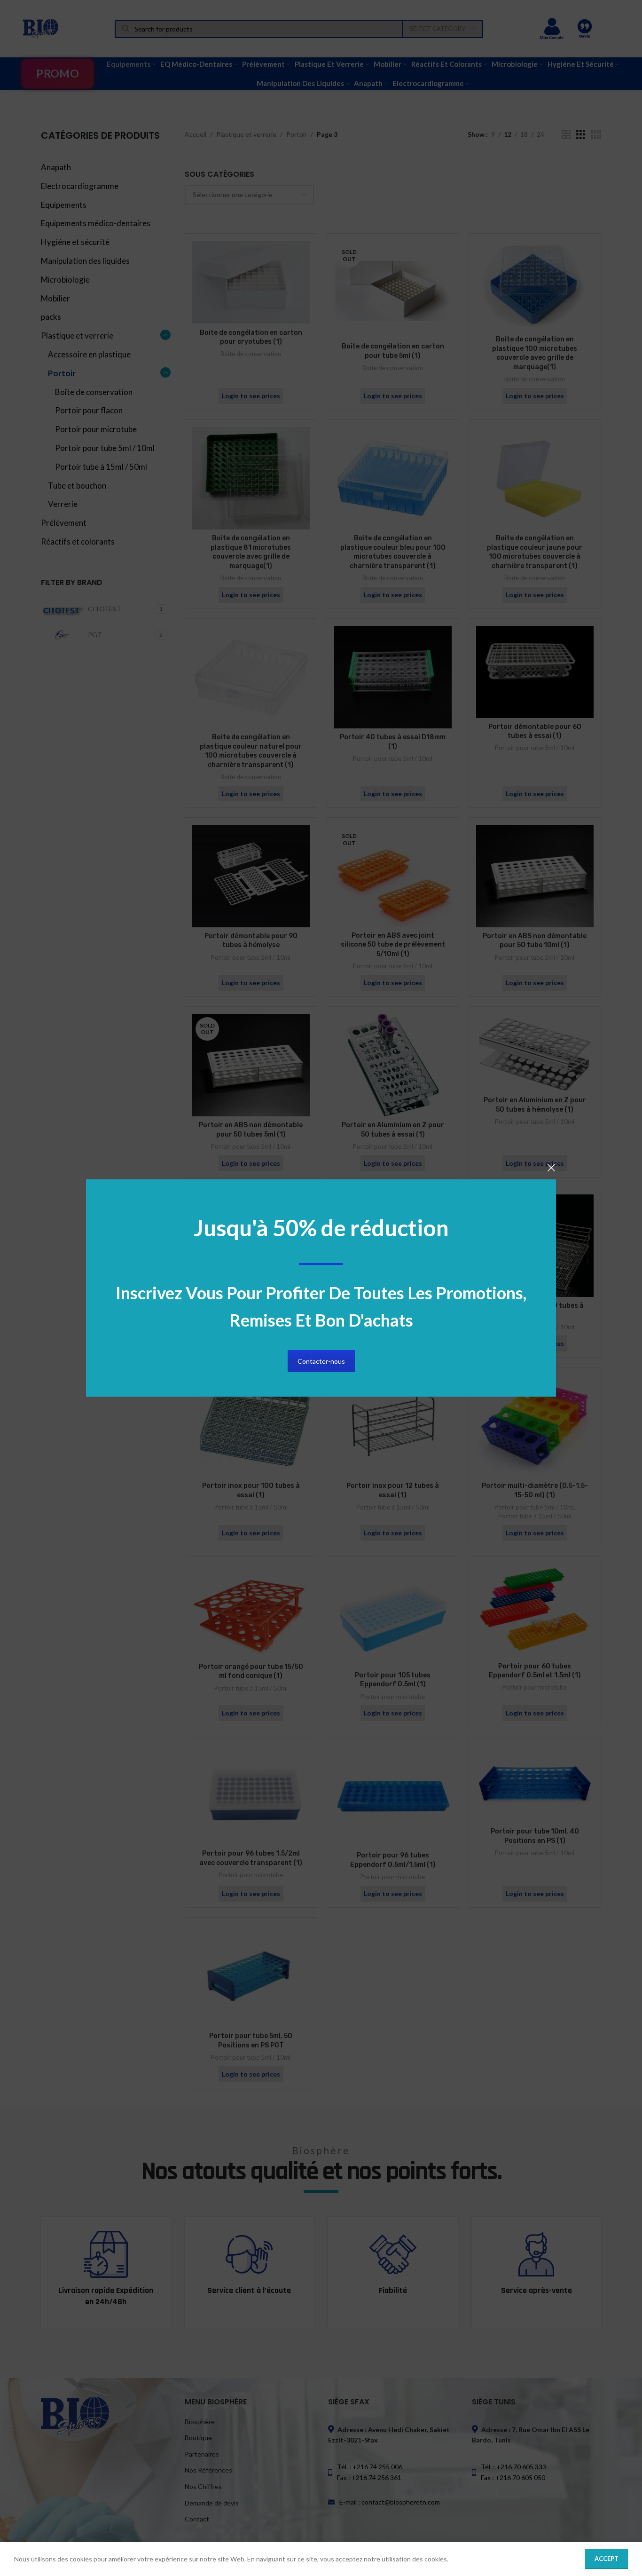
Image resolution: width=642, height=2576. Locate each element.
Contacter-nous (321, 1361)
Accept (607, 2559)
